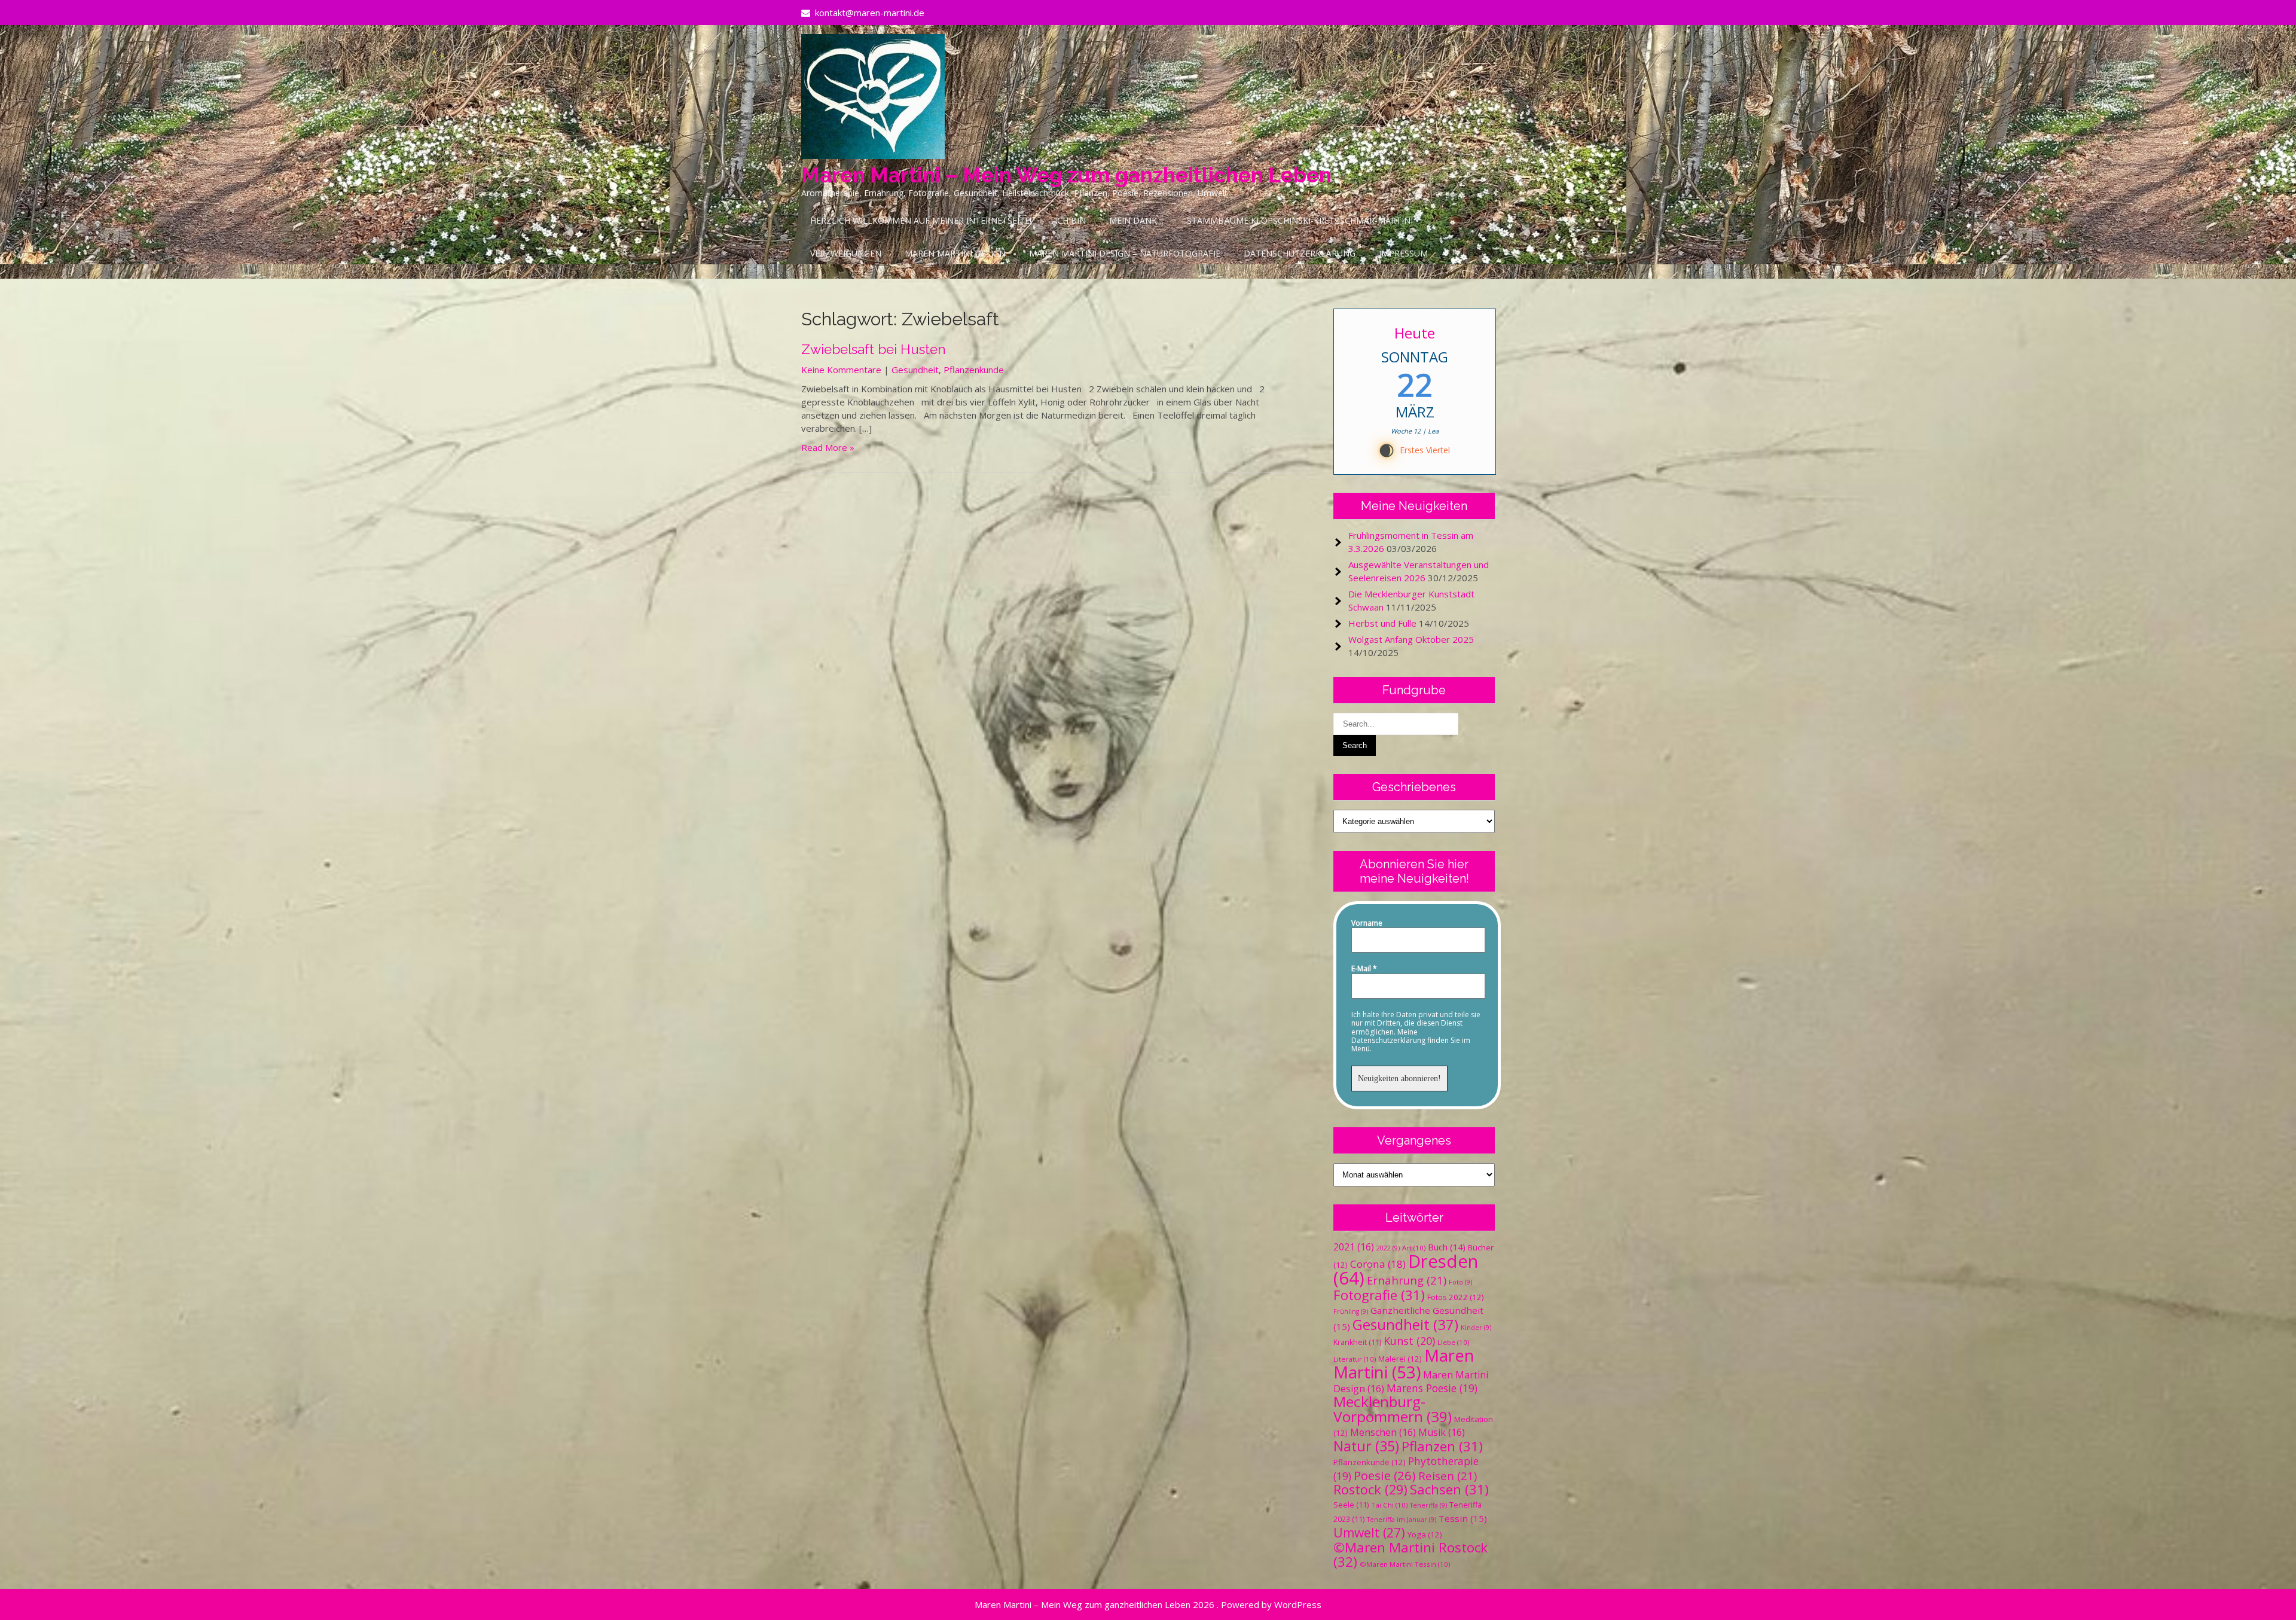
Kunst (1409, 1341)
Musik (1442, 1432)
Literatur (1355, 1359)
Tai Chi (1389, 1505)
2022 (1388, 1248)
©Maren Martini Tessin (1405, 1564)
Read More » (828, 447)
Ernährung (1407, 1280)
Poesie (1385, 1475)
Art (1414, 1248)
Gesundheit (915, 370)
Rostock (1370, 1489)
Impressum (1403, 253)
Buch (1447, 1247)
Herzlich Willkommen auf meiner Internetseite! (921, 220)
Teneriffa (1428, 1505)
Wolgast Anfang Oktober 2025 (1411, 639)
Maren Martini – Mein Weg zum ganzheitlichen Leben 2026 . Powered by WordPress (1148, 1604)
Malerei (1400, 1359)
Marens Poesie (1432, 1388)
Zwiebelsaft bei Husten (874, 349)
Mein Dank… (1136, 220)
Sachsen (1449, 1489)
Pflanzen (1442, 1446)
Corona (1378, 1264)
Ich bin (1070, 220)
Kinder (1476, 1328)
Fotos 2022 (1456, 1297)
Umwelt (1369, 1533)
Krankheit (1357, 1342)
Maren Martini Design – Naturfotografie (1125, 253)
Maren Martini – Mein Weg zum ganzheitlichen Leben (1066, 175)
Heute (1415, 333)
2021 (1354, 1247)
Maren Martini (1404, 1364)
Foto (1460, 1282)
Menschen (1383, 1432)
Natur (1366, 1446)
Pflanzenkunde (974, 370)
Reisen (1448, 1476)
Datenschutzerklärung (1300, 253)
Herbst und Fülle (1382, 623)
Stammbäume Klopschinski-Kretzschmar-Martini (1300, 220)
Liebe (1453, 1342)
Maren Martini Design (955, 253)
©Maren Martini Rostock (1410, 1555)
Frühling (1351, 1311)
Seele (1351, 1505)
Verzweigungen (846, 253)
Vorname (1367, 923)
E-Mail (1364, 969)
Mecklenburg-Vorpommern (1393, 1409)
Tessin (1463, 1518)
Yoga (1425, 1534)
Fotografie (1379, 1295)
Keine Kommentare (841, 370)
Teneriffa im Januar (1402, 1520)
